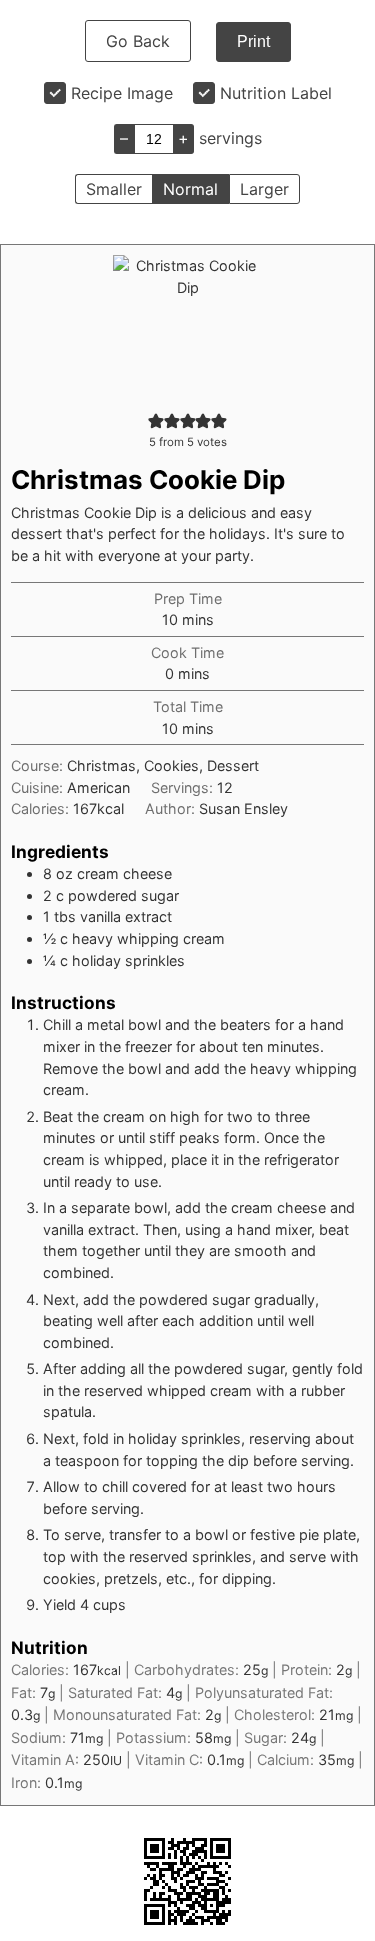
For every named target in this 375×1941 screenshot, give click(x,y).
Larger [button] (264, 189)
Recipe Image (122, 93)
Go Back (138, 41)
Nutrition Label (276, 93)
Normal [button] (190, 189)
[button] (156, 420)
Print (253, 41)
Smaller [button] (114, 189)
